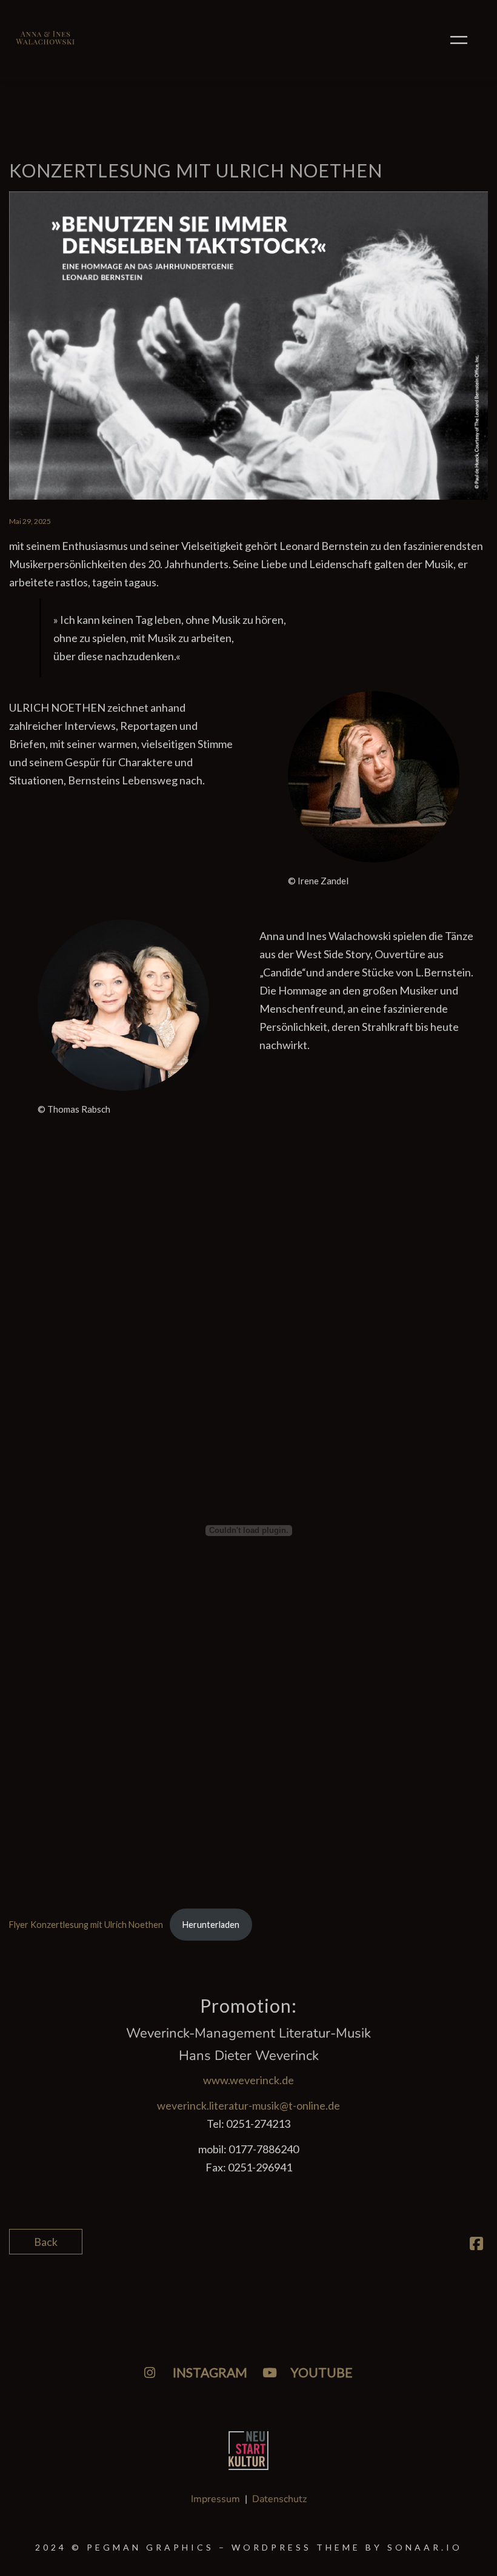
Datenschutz (279, 2499)
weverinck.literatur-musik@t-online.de (248, 2105)
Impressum (215, 2499)
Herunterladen (211, 1925)
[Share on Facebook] (476, 2245)
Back (46, 2242)
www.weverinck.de (248, 2080)
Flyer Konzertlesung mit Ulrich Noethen (86, 1925)
